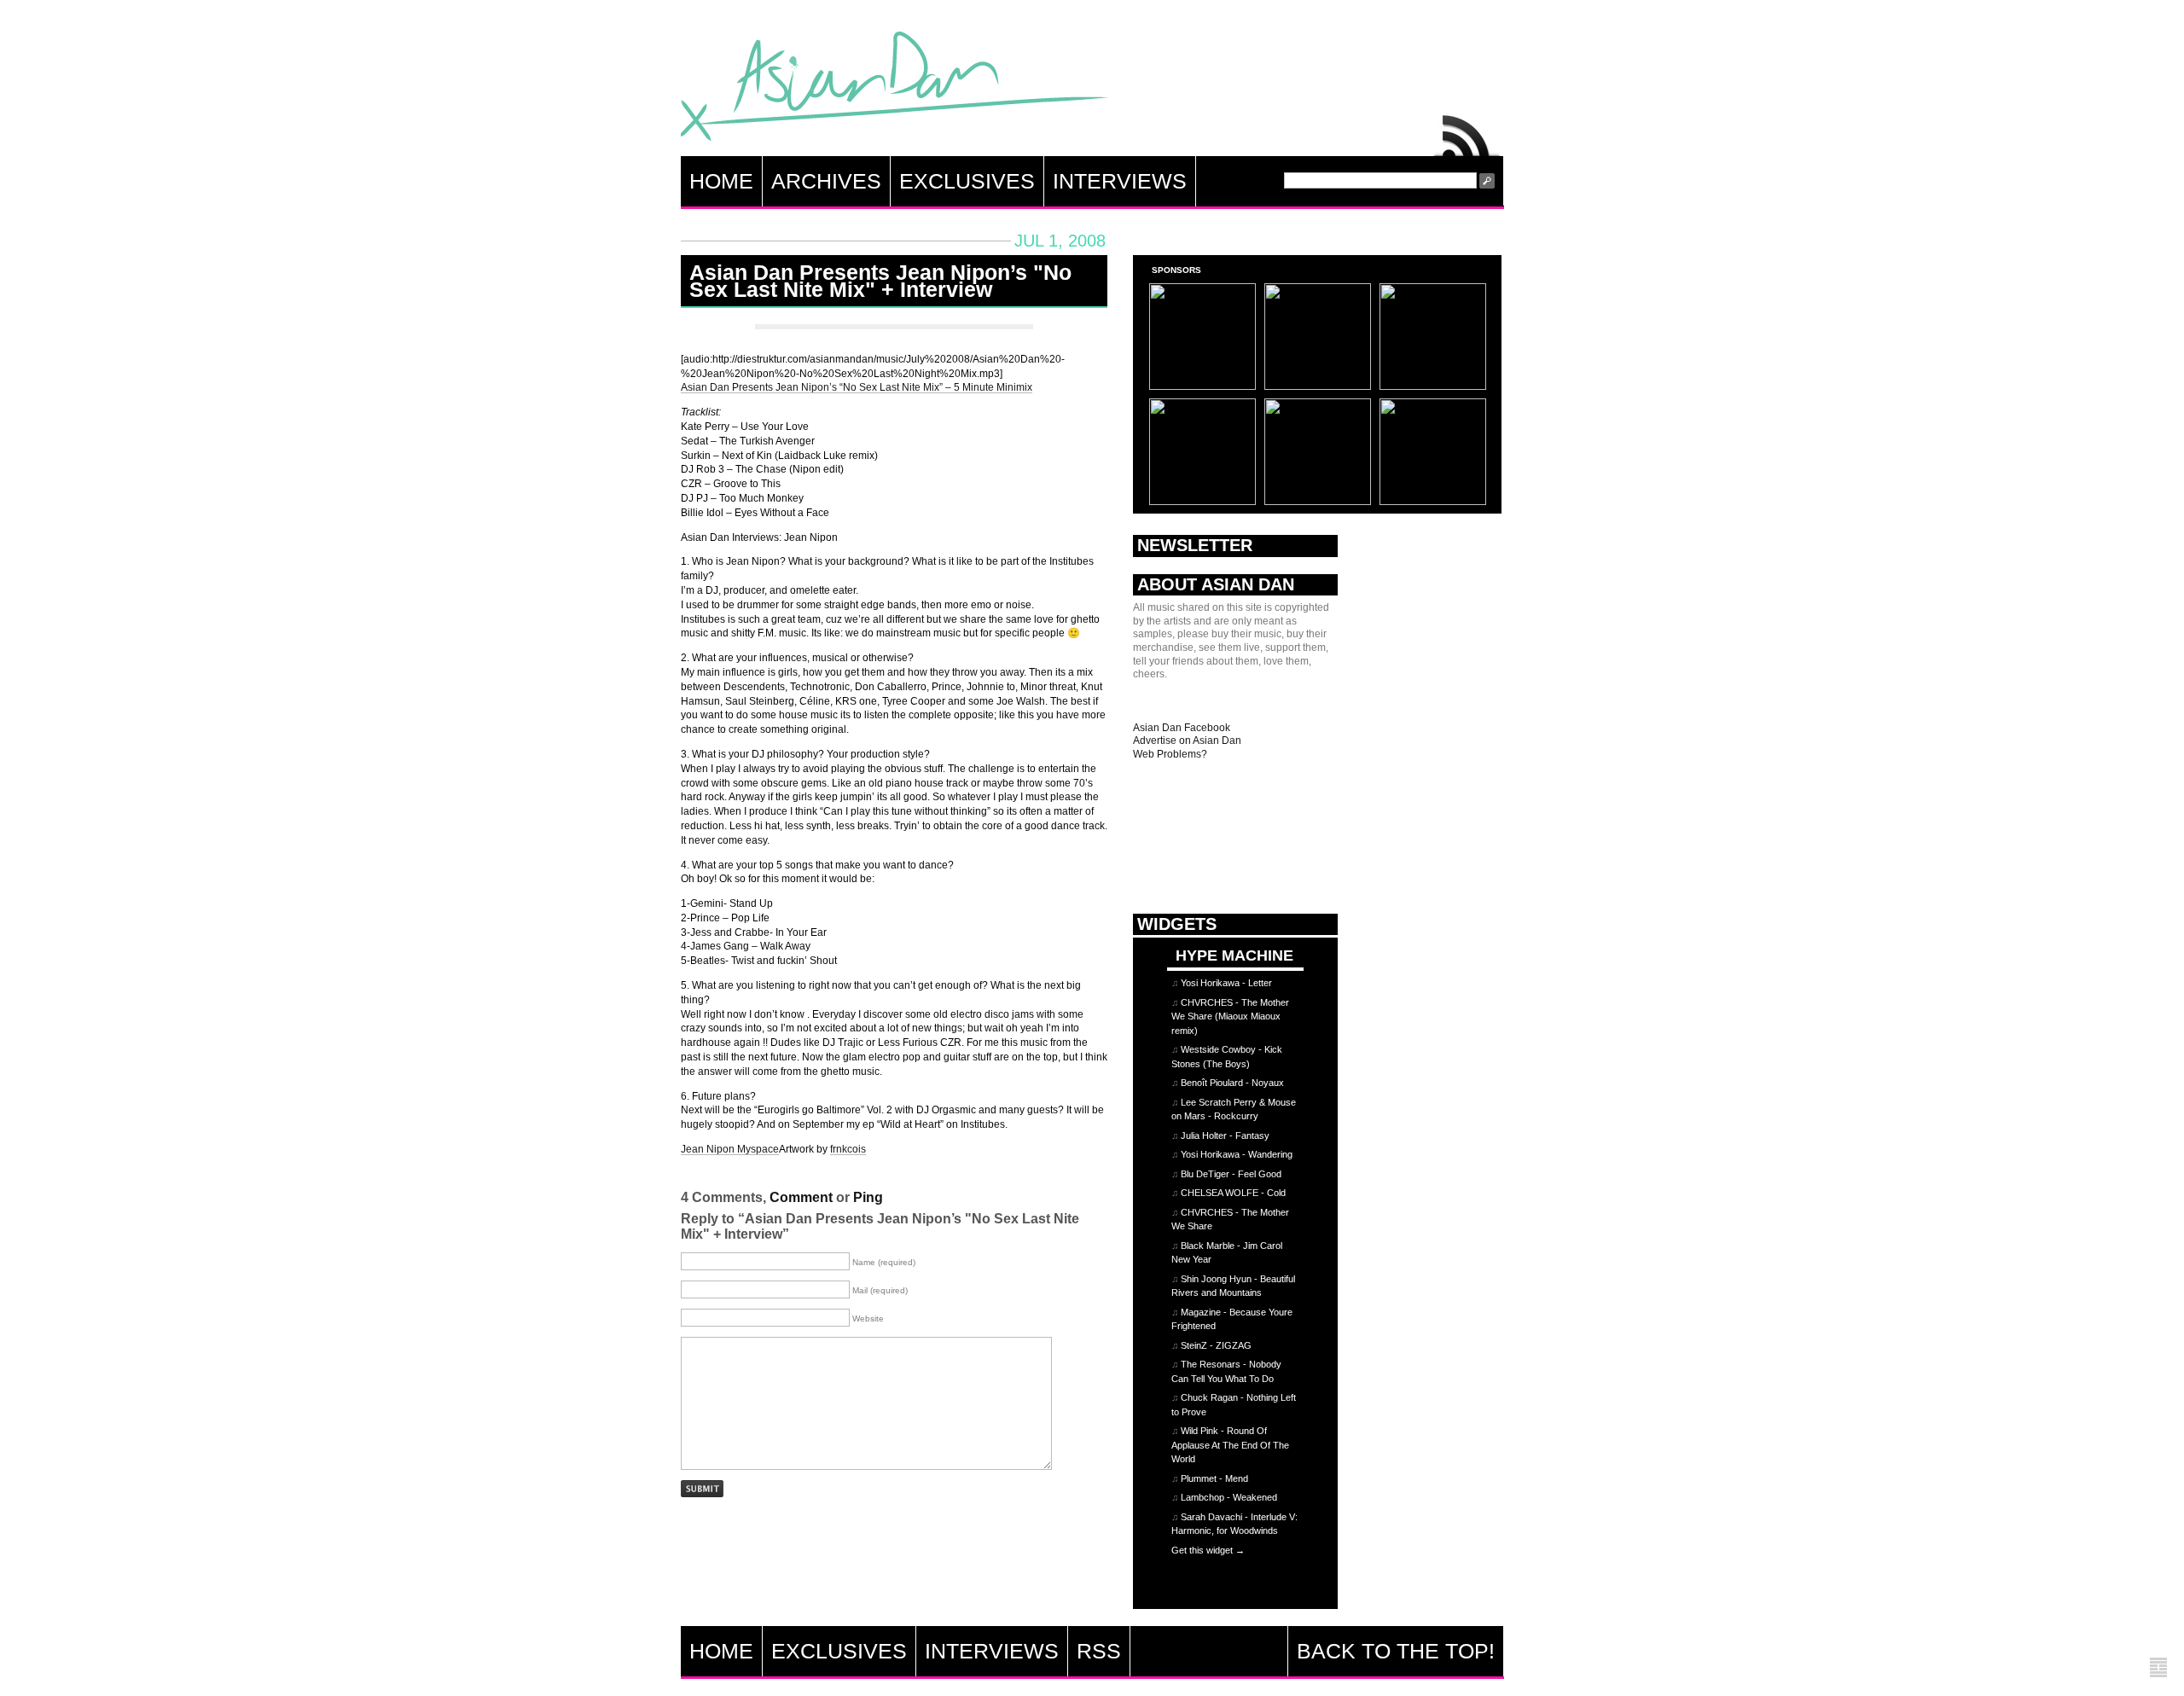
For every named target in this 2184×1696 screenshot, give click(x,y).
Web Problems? (1170, 754)
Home (721, 181)
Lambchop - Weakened (1229, 1497)
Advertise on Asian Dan (1187, 741)
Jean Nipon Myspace (730, 1149)
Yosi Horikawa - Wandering (1237, 1154)
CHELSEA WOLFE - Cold (1233, 1193)
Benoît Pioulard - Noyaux (1232, 1083)
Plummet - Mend (1214, 1478)
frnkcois (848, 1149)
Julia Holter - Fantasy (1225, 1136)
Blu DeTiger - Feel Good (1231, 1174)
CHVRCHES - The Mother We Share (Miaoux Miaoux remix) (1230, 1016)
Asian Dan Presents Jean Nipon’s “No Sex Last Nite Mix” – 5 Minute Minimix (857, 387)
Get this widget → (1208, 1550)
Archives (826, 181)
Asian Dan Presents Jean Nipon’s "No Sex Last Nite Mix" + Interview (880, 281)
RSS (1467, 131)
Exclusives (967, 181)
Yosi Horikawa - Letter (1226, 983)
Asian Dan (894, 90)
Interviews (1120, 181)
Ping (868, 1197)
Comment (801, 1197)
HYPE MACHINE (1234, 955)
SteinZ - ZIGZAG (1216, 1345)
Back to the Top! (1396, 1651)
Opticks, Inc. (2158, 1668)
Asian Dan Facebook (1182, 728)
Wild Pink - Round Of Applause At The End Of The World (1230, 1445)
